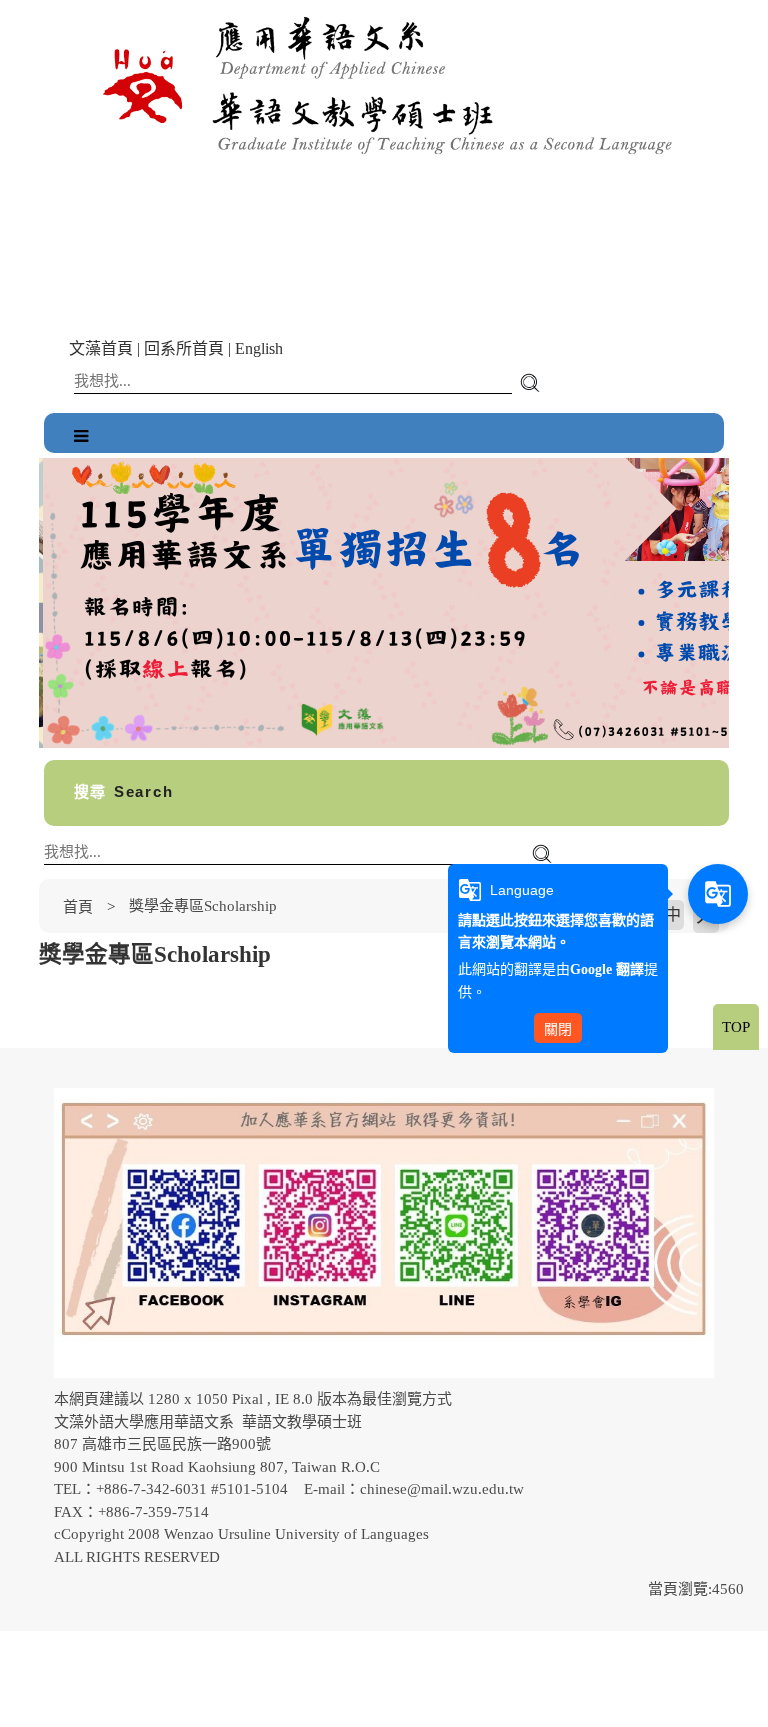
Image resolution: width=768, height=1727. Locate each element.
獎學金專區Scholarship (203, 906)
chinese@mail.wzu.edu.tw (442, 1489)
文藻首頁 (101, 348)
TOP (736, 1027)
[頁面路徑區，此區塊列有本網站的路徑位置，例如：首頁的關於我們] (44, 907)
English (259, 348)
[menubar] (81, 436)
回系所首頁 (184, 348)
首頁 (78, 907)
